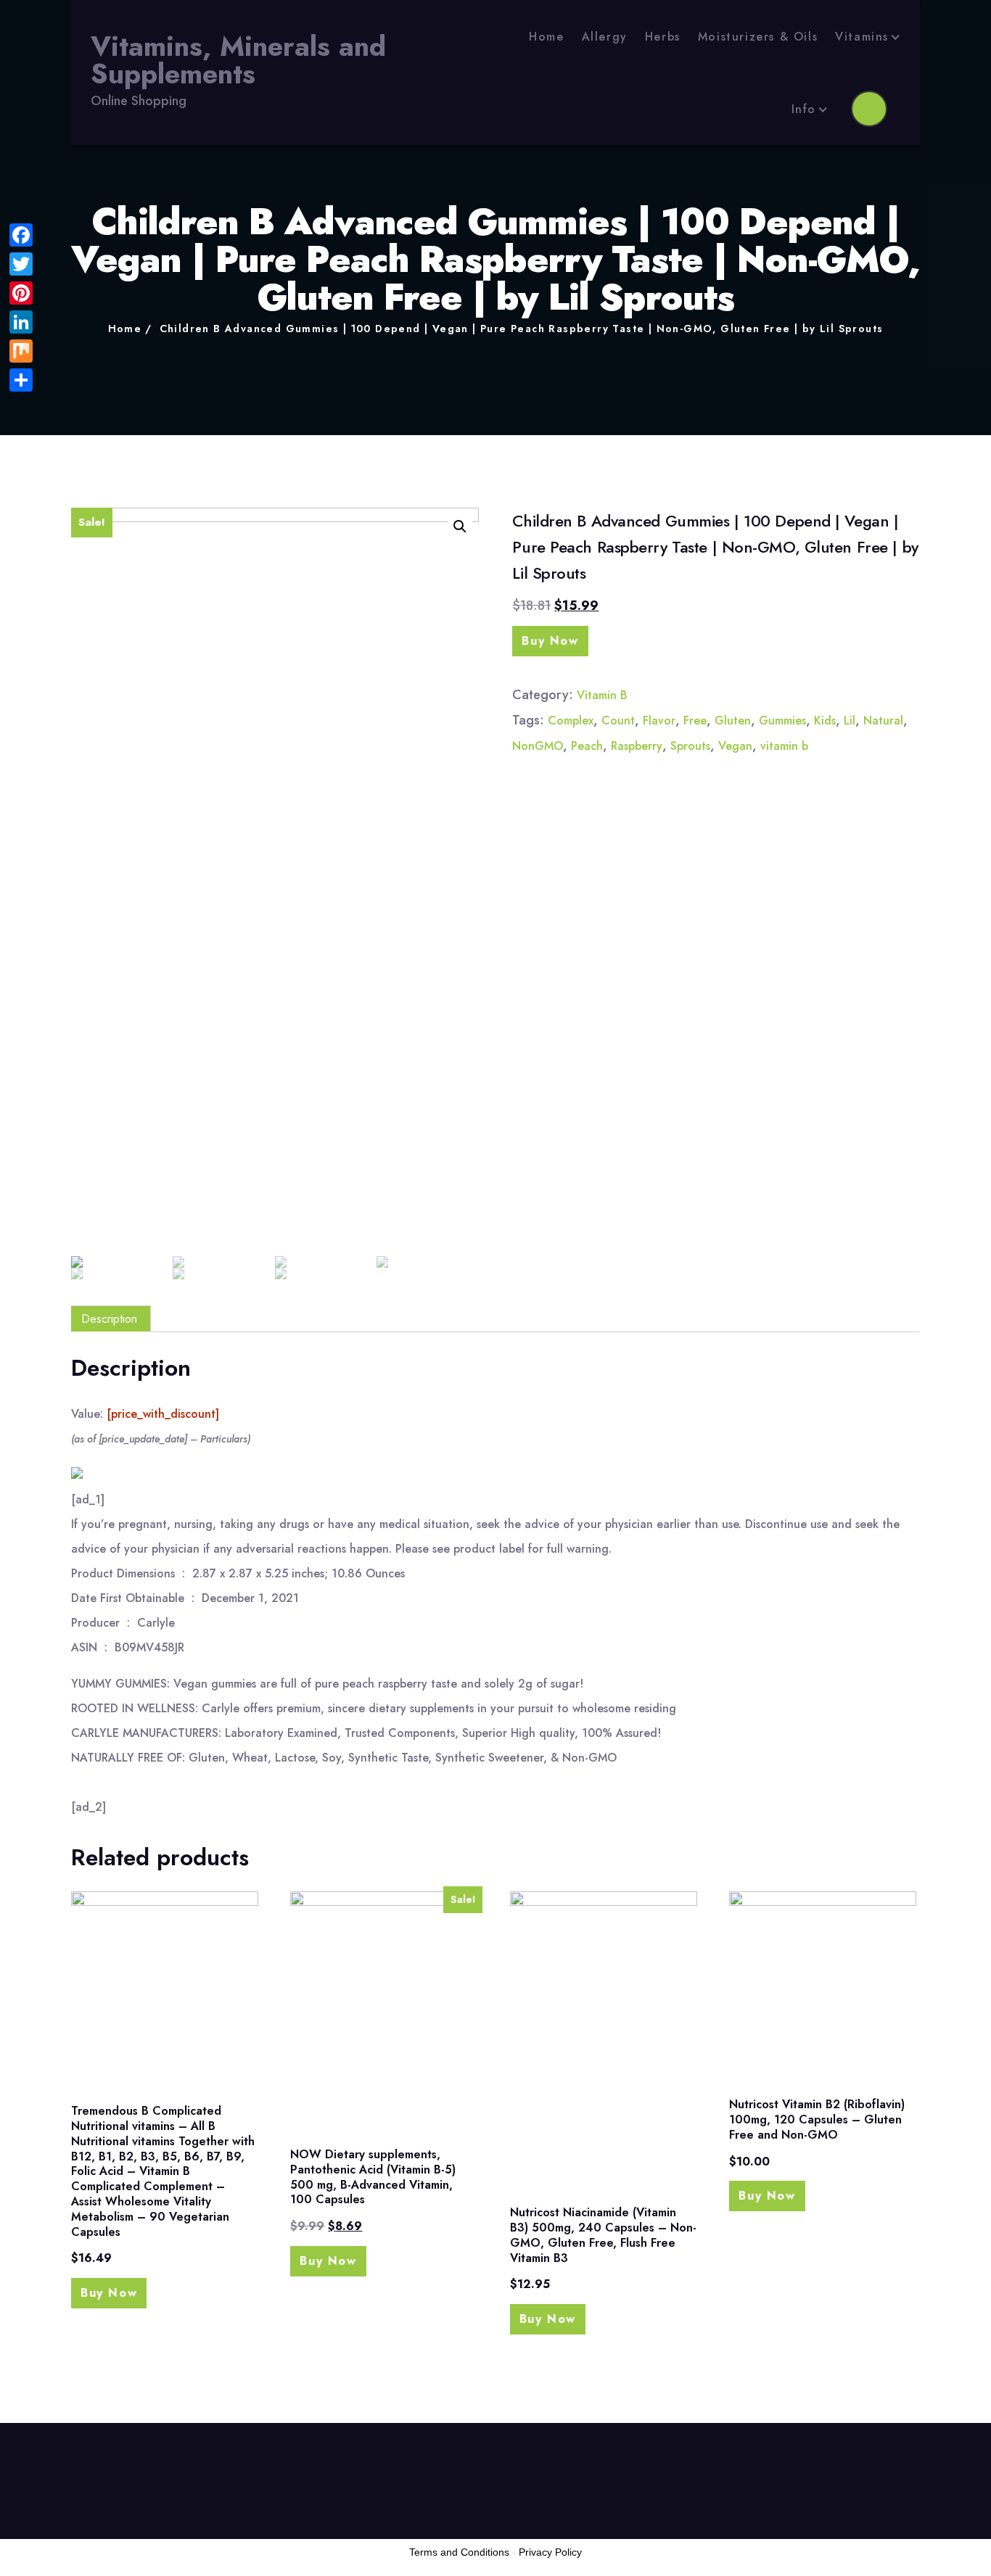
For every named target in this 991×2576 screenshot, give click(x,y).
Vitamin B (602, 695)
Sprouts (690, 746)
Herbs (663, 37)
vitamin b (784, 746)
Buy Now (550, 641)
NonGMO (538, 746)
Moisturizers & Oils (758, 37)
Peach (587, 746)
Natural (883, 721)
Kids (825, 721)
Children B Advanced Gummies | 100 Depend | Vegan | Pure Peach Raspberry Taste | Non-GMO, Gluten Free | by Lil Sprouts (522, 329)
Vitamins (862, 37)
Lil (850, 721)
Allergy (605, 37)
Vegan (735, 746)
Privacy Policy (550, 2552)
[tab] (109, 1319)
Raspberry (637, 746)
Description (109, 1319)
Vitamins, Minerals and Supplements (238, 61)
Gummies (782, 721)
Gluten (733, 721)
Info (804, 109)
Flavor (659, 721)
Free (695, 721)
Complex (571, 721)
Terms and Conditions (459, 2552)
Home (546, 37)
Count (618, 721)
